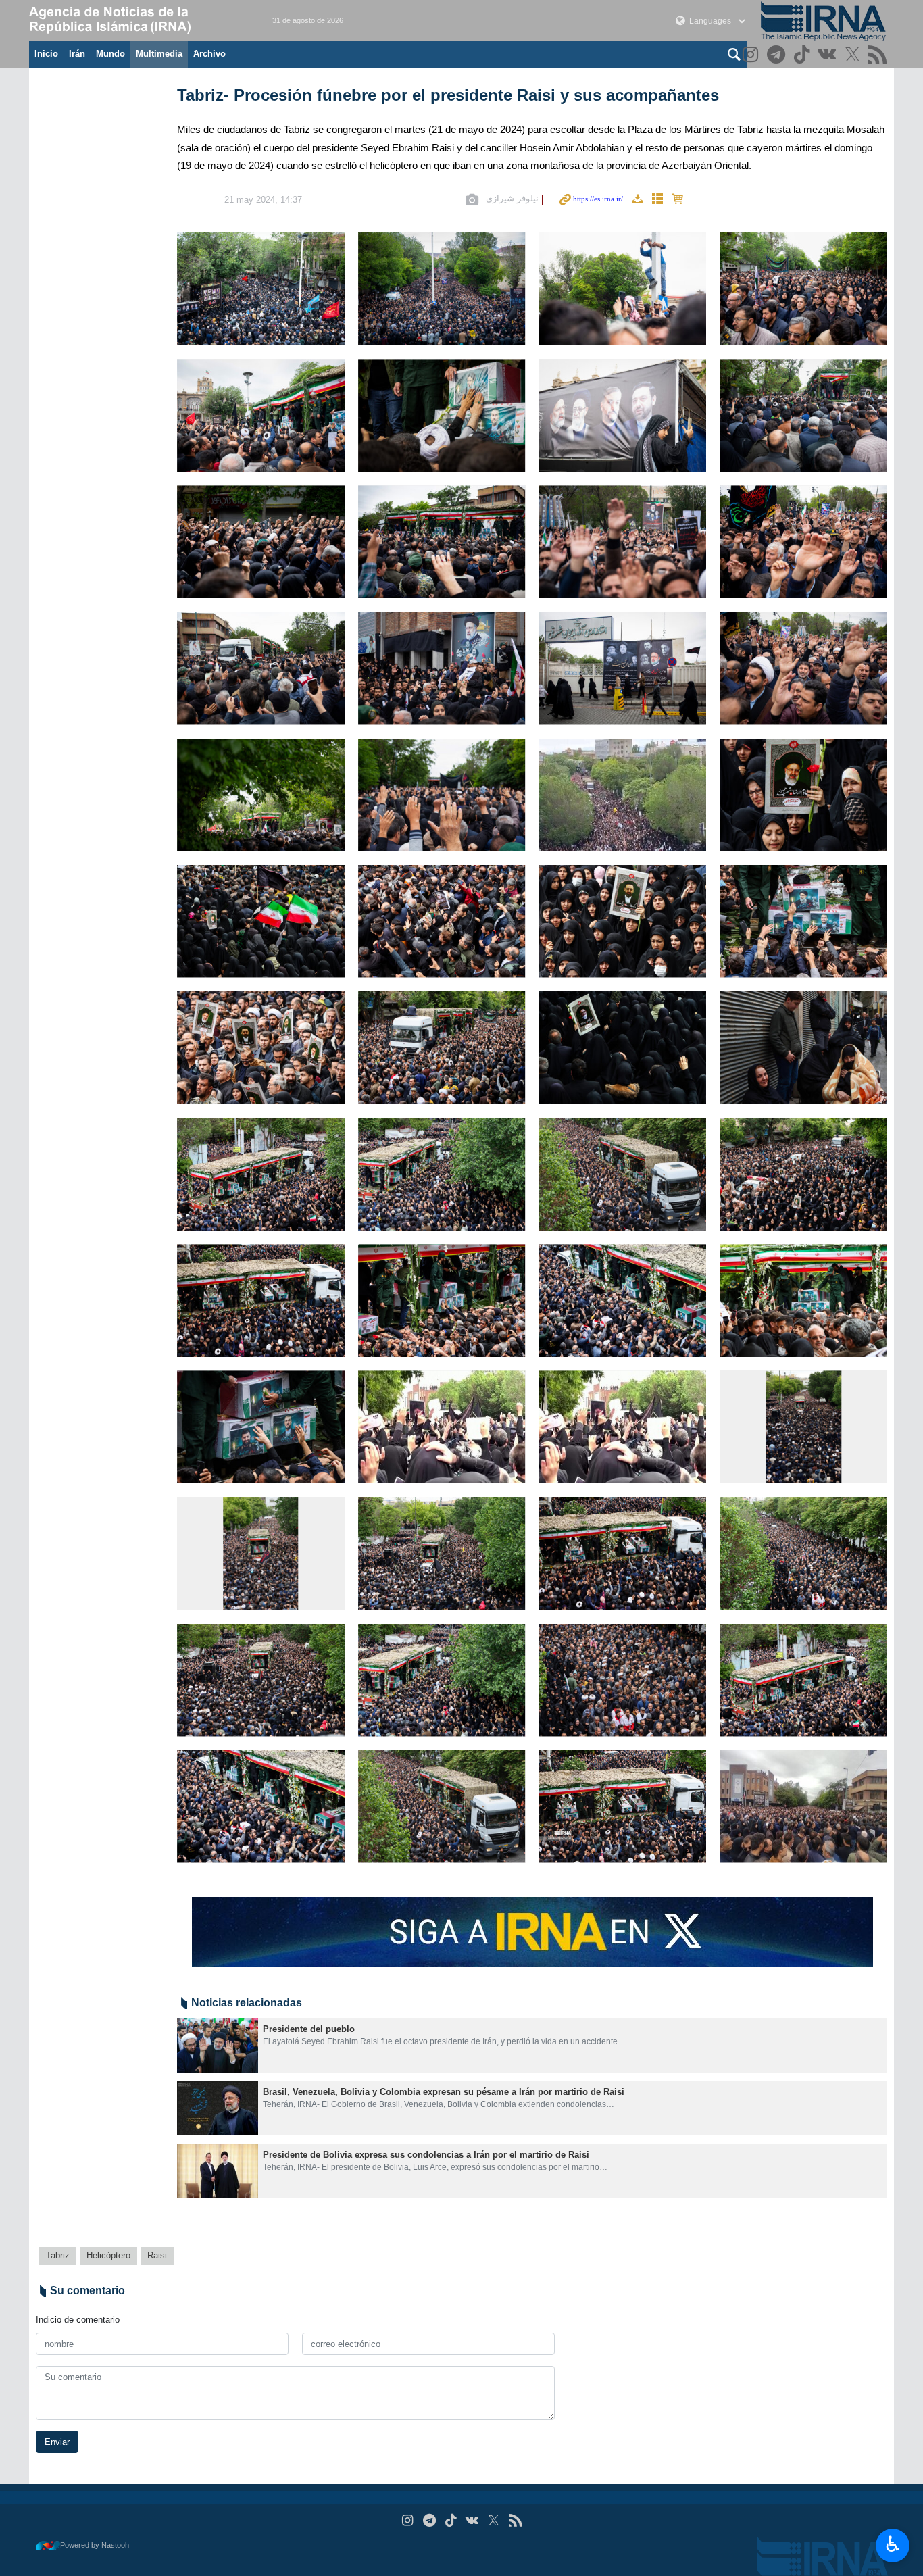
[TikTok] (803, 56)
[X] (854, 56)
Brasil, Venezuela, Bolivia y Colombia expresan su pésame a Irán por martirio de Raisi (444, 2092)
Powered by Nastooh (95, 2545)
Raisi (157, 2255)
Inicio (46, 54)
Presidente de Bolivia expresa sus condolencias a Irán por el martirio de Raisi (426, 2155)
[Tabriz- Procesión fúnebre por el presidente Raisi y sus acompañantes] (261, 289)
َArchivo (209, 54)
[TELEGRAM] (778, 56)
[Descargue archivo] (637, 200)
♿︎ (893, 2544)
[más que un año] (218, 2046)
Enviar (57, 2442)
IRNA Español (137, 20)
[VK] (829, 56)
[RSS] (879, 56)
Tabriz (58, 2255)
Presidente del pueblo (309, 2029)
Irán (77, 54)
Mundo (110, 54)
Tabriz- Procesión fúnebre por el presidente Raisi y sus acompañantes (448, 95)
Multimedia (159, 54)
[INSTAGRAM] (752, 56)
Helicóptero (108, 2255)
